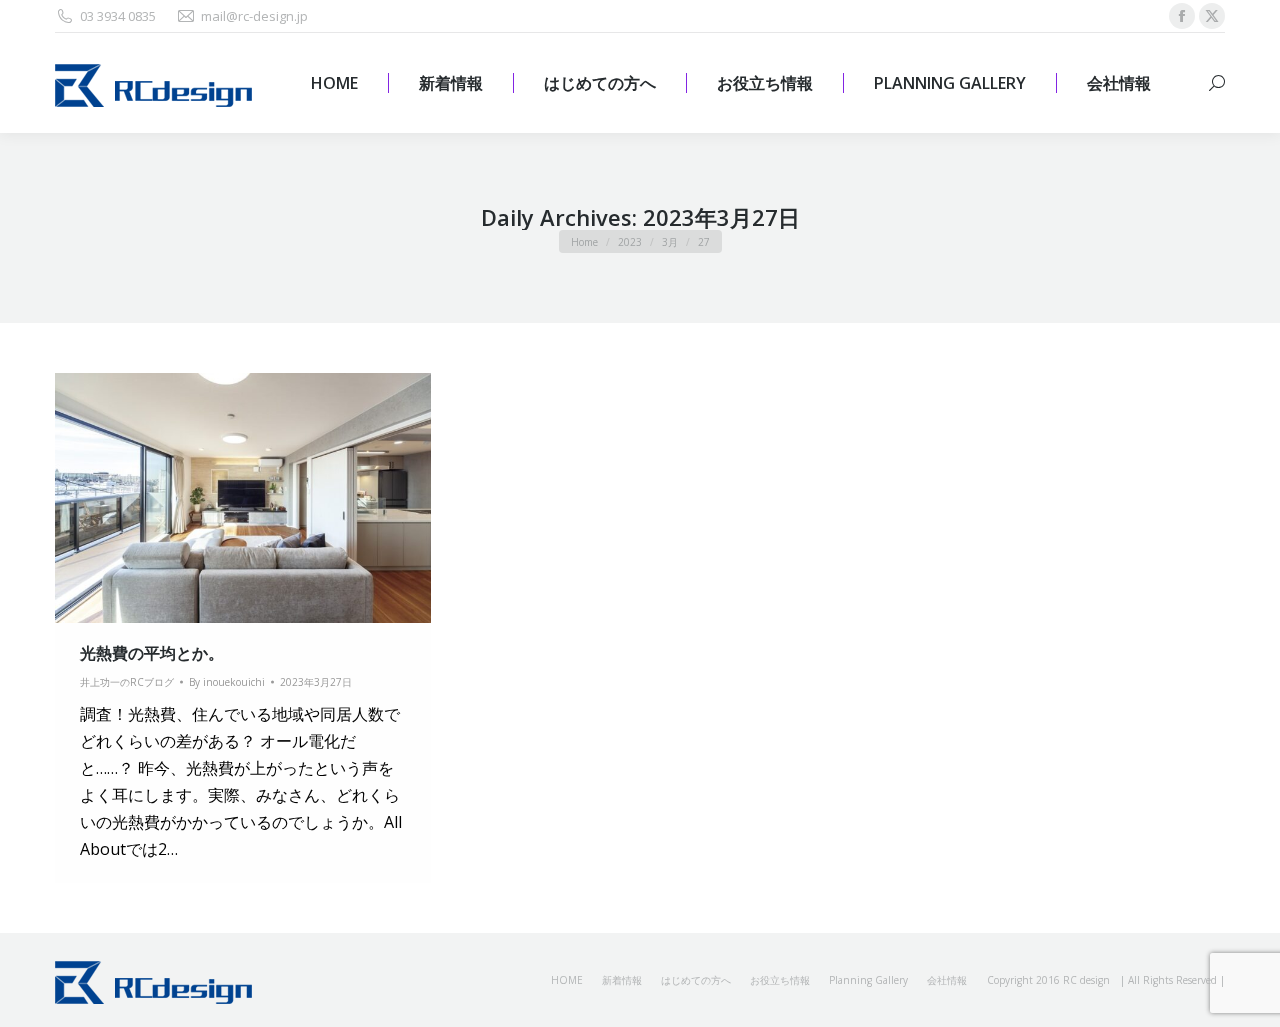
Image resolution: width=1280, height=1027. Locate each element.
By (227, 682)
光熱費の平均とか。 (152, 653)
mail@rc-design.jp (254, 16)
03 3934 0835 (118, 16)
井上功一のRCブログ (127, 682)
